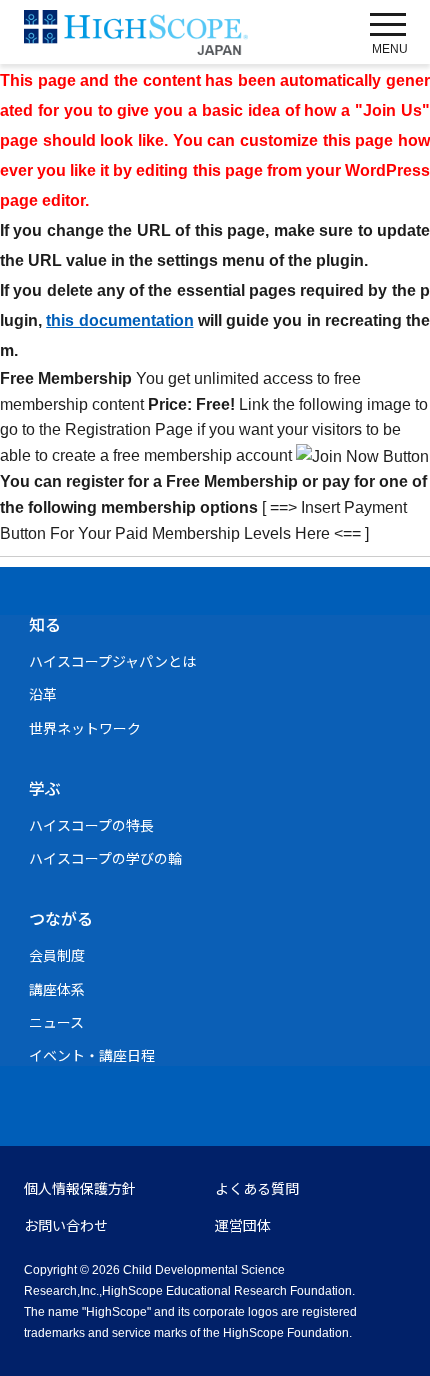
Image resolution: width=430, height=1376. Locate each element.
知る (45, 625)
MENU (390, 49)
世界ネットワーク (85, 729)
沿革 (43, 695)
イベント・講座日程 (92, 1056)
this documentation (119, 320)
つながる (61, 919)
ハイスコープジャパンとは (112, 662)
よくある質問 (257, 1189)
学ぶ (45, 789)
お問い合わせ (66, 1226)
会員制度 (57, 956)
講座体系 (57, 990)
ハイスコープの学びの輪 (105, 859)
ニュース (56, 1023)
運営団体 (243, 1226)
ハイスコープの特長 (91, 826)
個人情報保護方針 (80, 1189)
